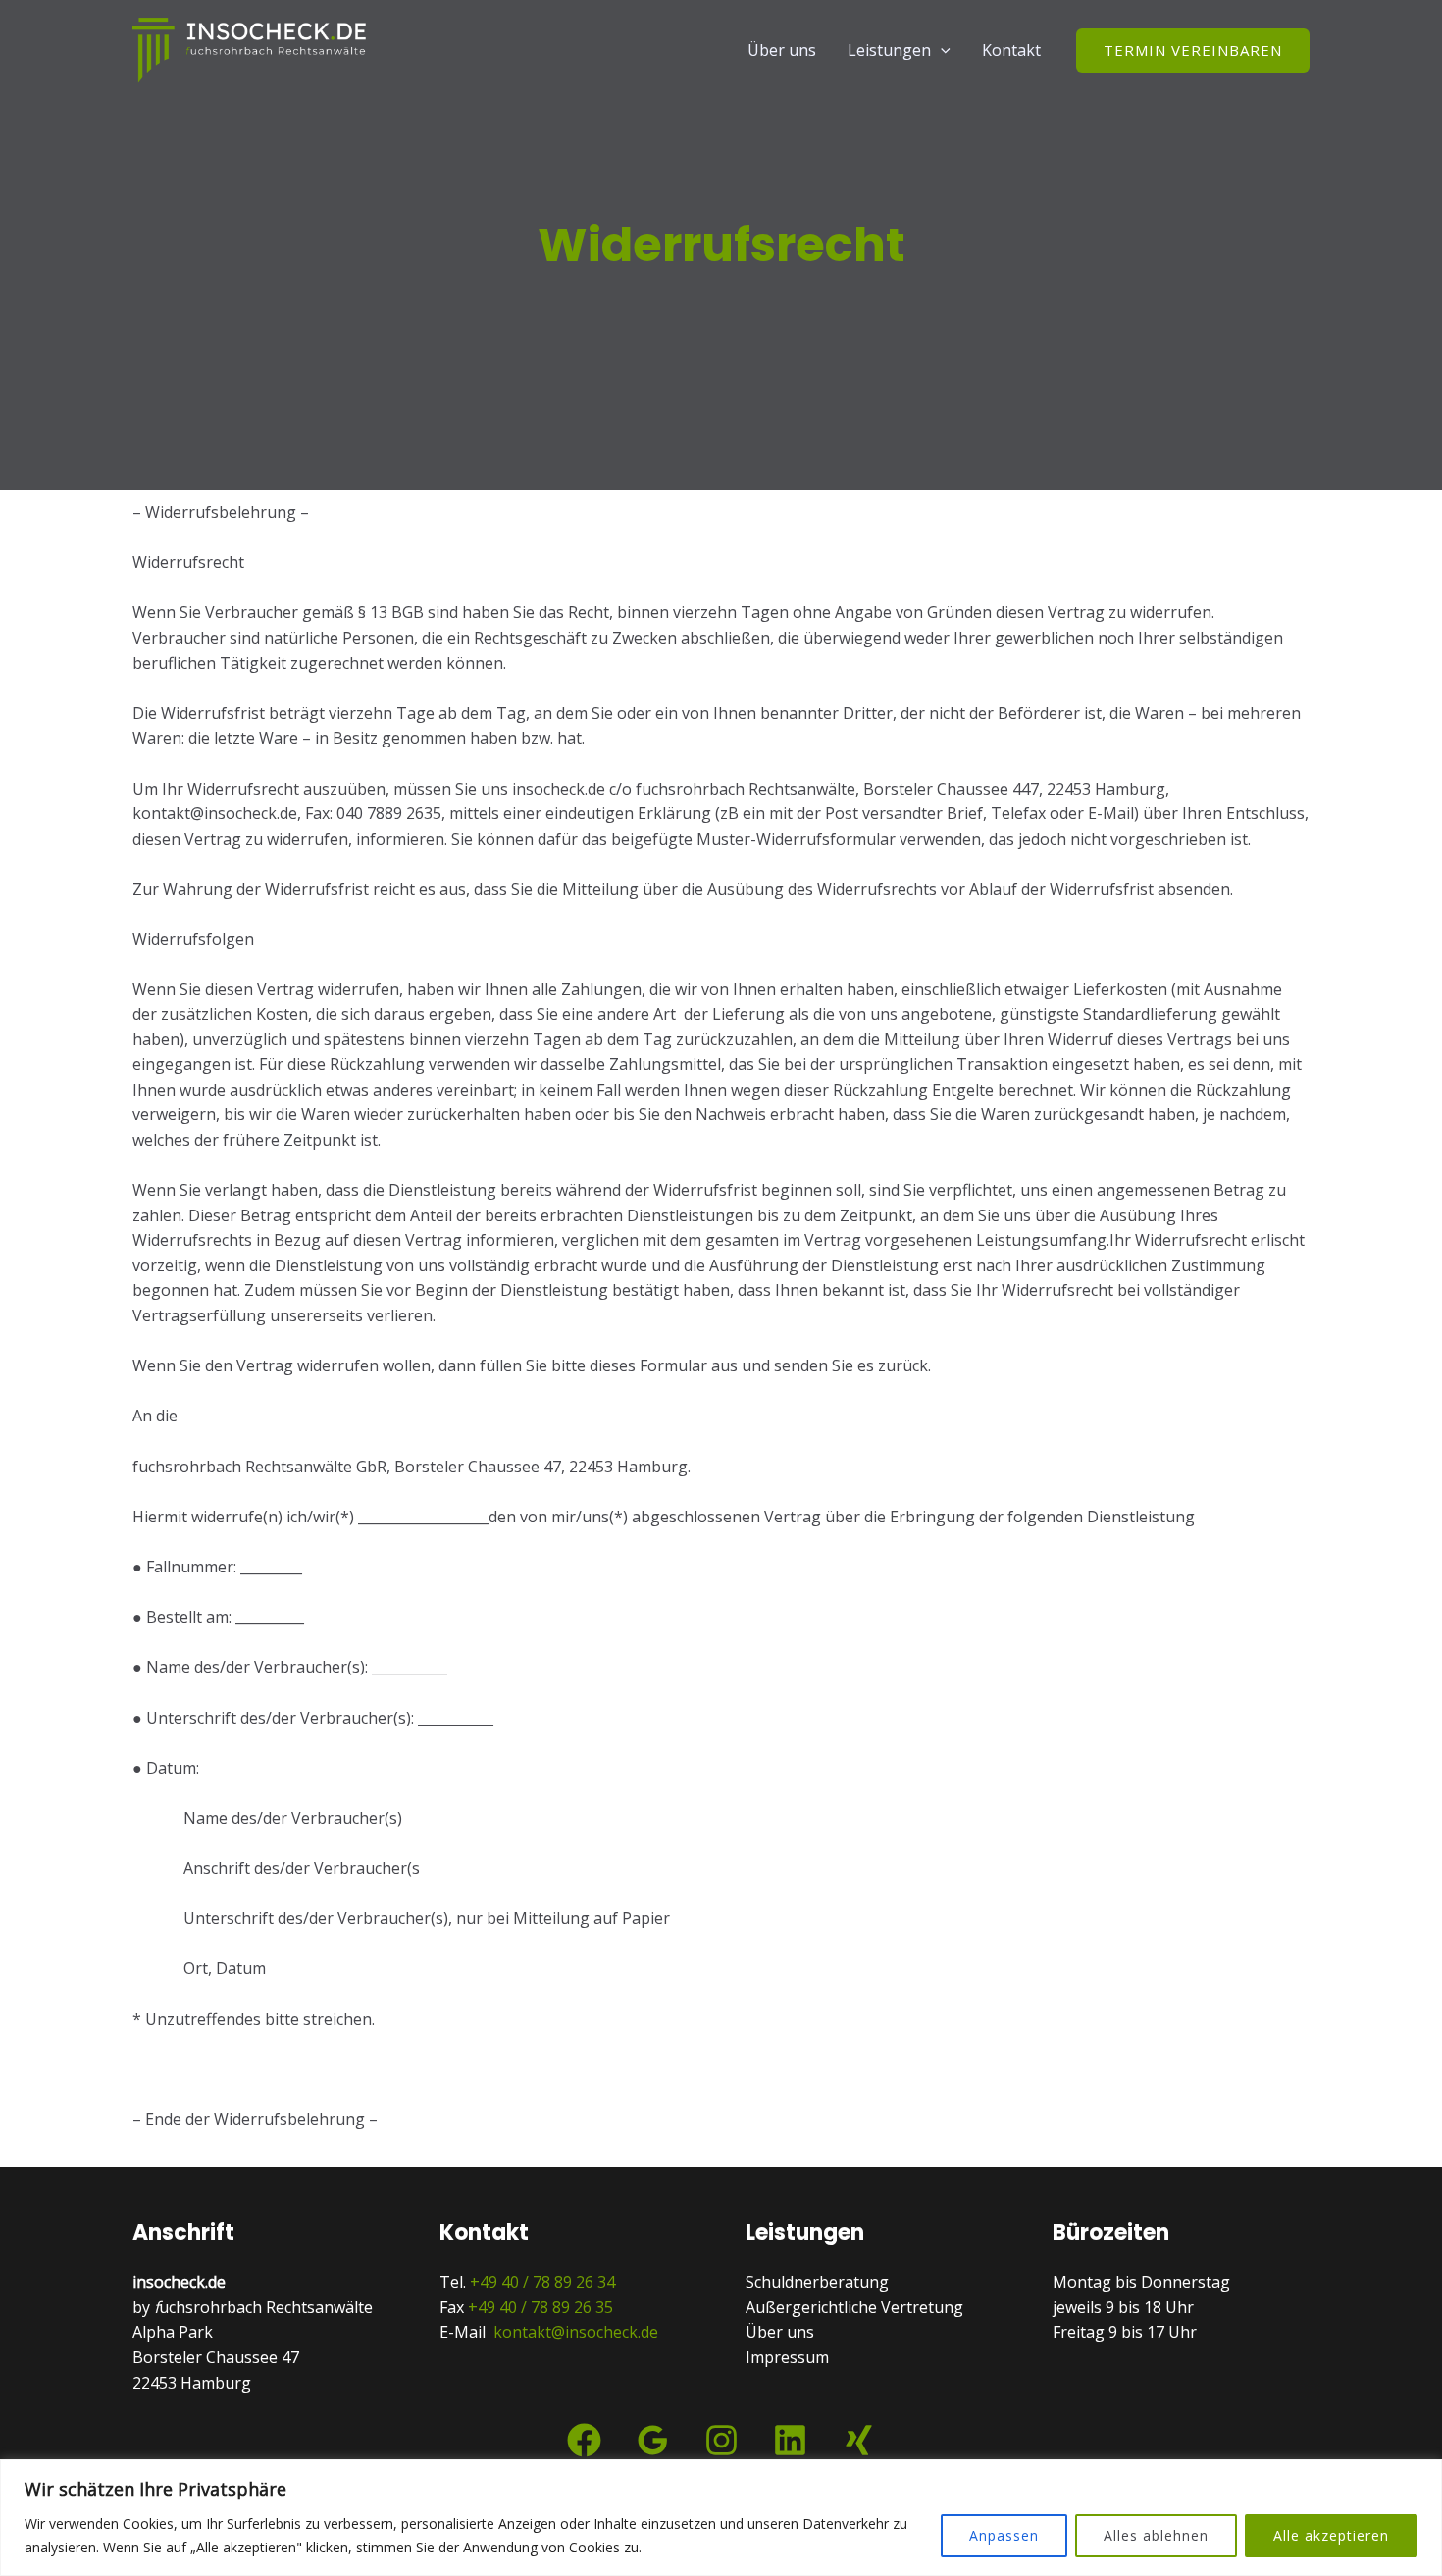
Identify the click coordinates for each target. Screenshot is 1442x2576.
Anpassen (1004, 2535)
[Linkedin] (790, 2440)
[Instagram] (721, 2440)
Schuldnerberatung (817, 2282)
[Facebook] (584, 2440)
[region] (721, 2518)
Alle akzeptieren (1331, 2535)
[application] (941, 50)
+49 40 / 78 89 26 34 (542, 2282)
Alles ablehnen (1156, 2535)
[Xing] (859, 2440)
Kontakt (1011, 50)
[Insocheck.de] (250, 48)
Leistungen (889, 50)
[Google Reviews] (653, 2440)
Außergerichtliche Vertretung (854, 2307)
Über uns (782, 50)
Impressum (787, 2357)
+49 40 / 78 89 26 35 (541, 2307)
